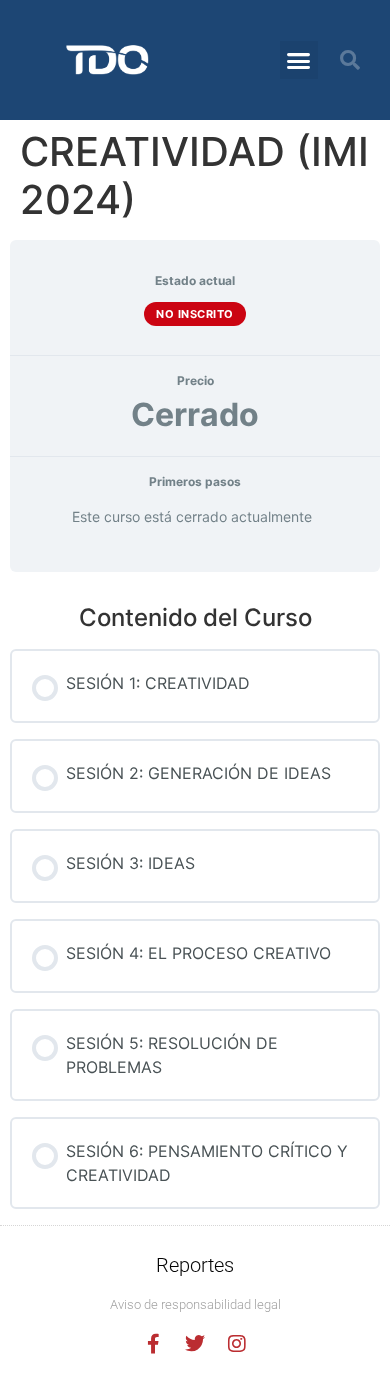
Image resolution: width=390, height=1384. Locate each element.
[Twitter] (195, 1344)
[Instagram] (237, 1344)
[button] (299, 60)
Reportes (195, 1265)
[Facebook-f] (153, 1344)
